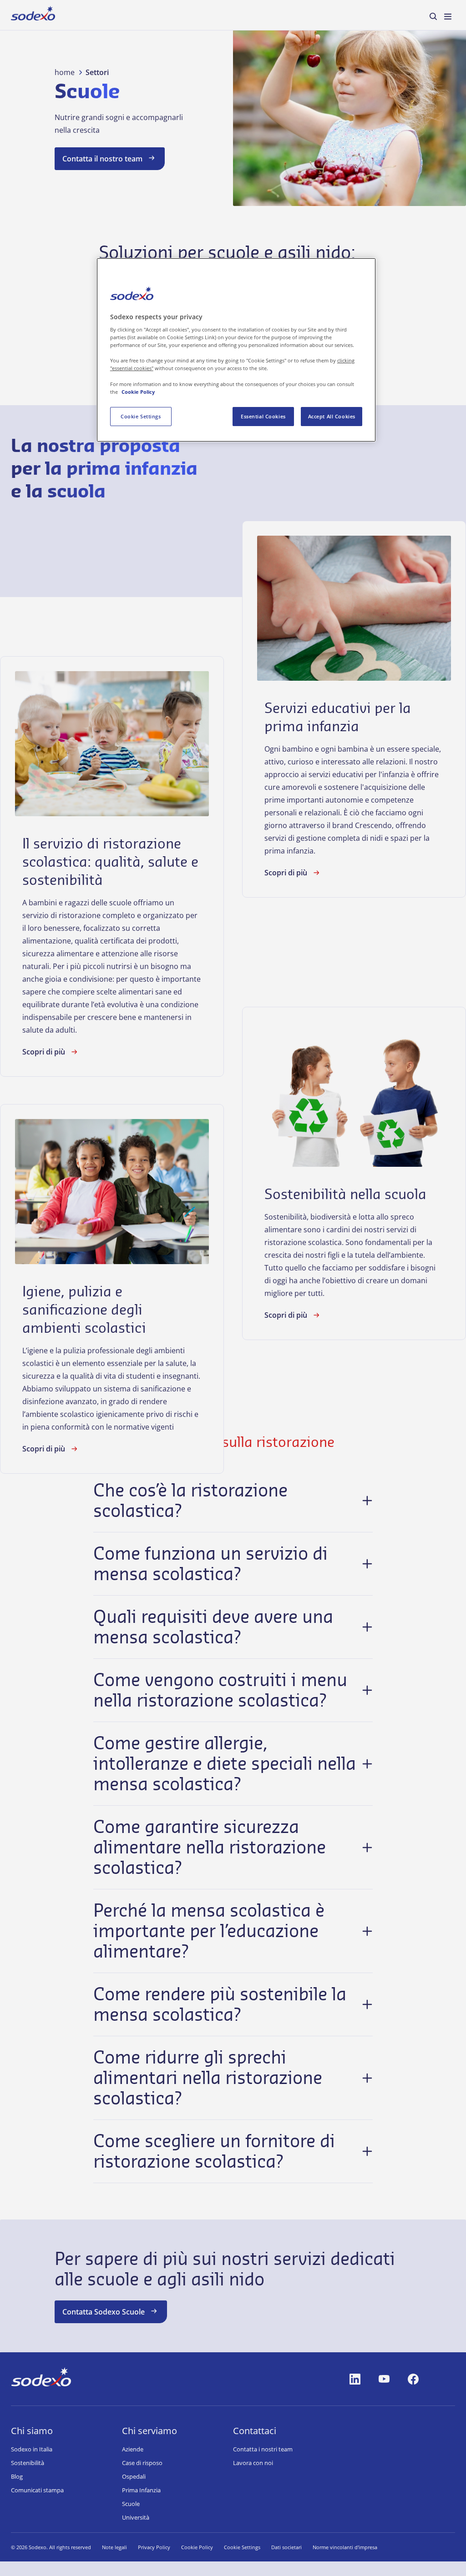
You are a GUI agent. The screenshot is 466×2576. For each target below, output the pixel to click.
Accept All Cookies (332, 416)
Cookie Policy (138, 392)
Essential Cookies (263, 416)
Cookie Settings (141, 416)
